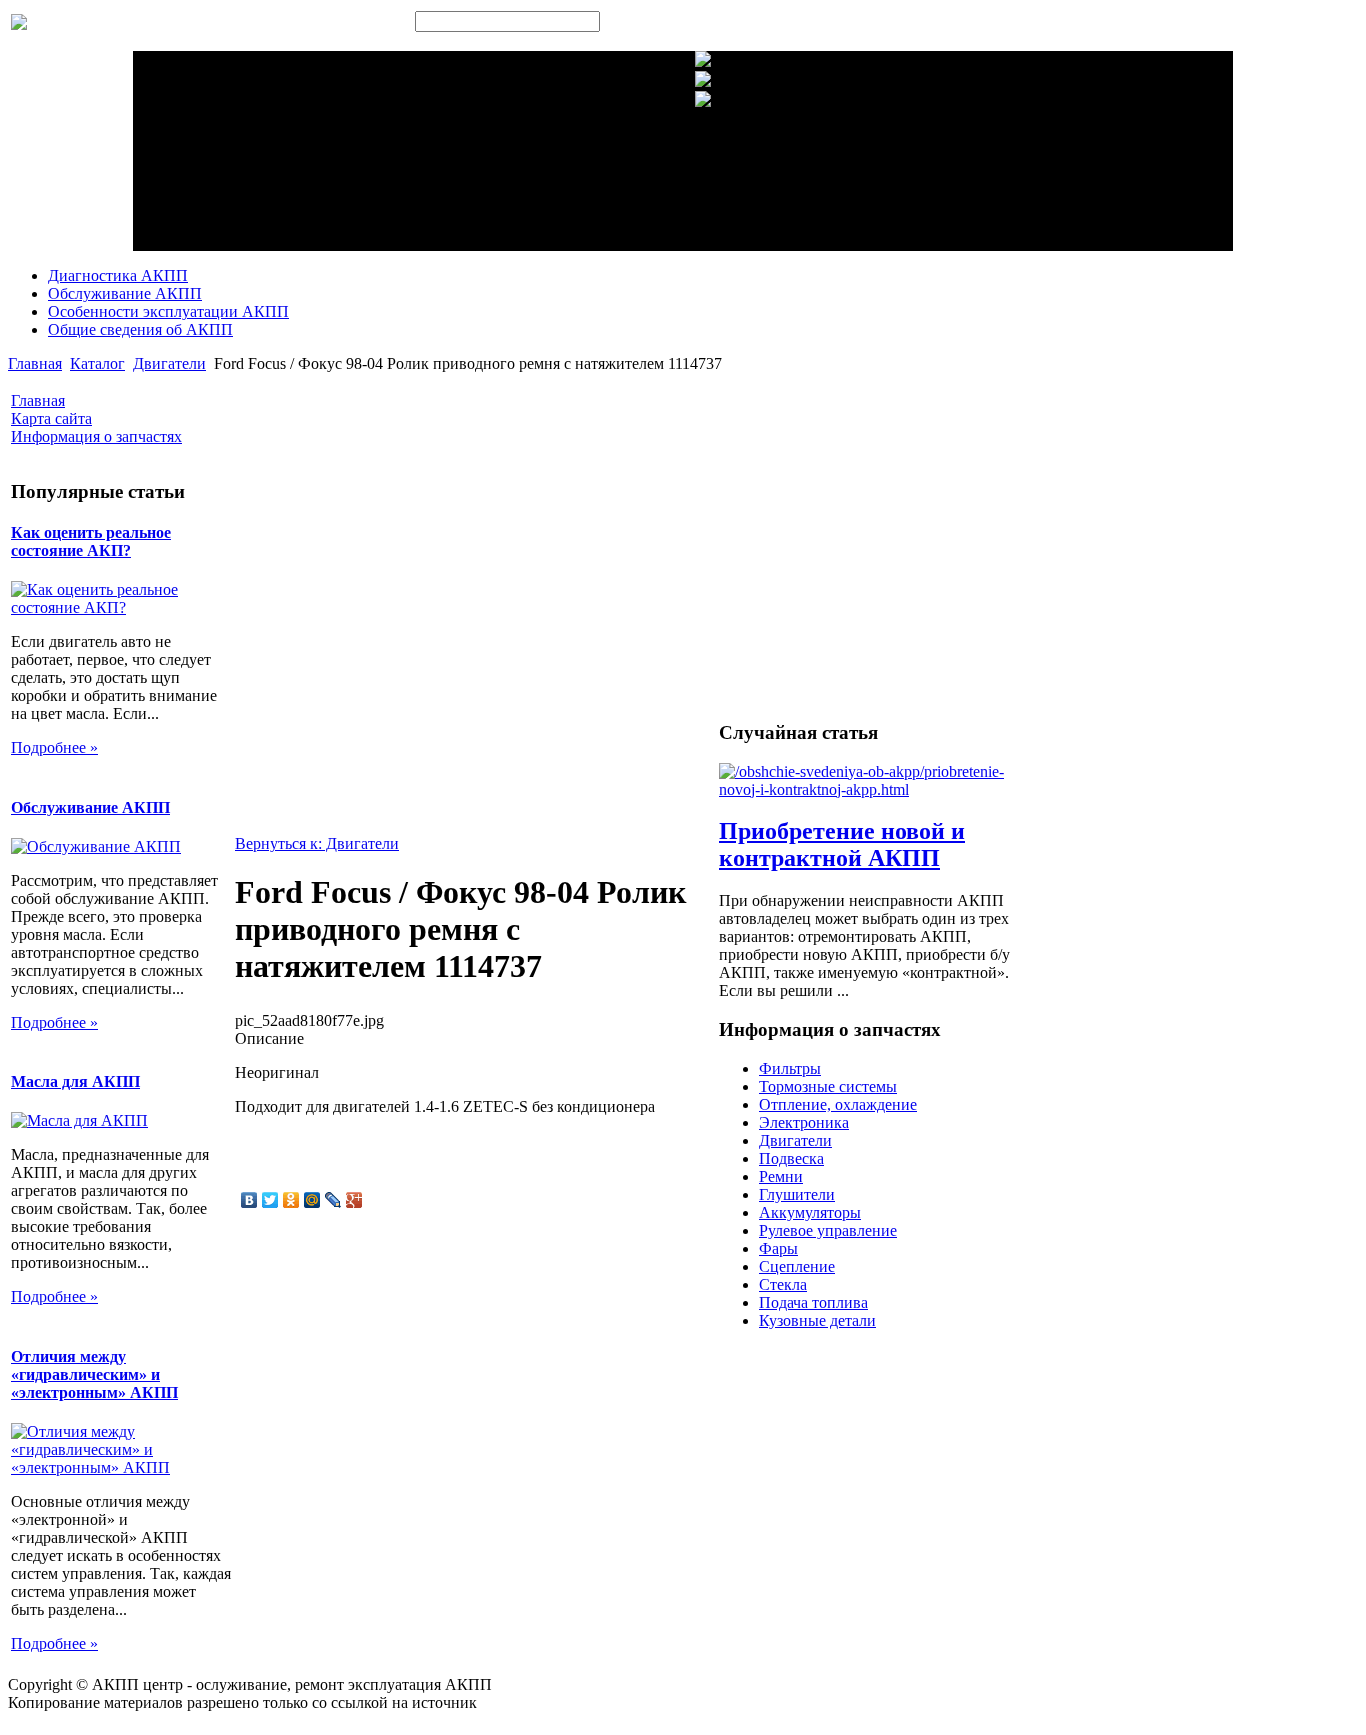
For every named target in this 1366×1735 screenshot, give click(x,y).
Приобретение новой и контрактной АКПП (842, 844)
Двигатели (169, 363)
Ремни (781, 1176)
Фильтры (790, 1068)
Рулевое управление (828, 1230)
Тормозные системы (828, 1086)
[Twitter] (270, 1200)
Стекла (783, 1284)
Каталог (97, 363)
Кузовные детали (817, 1320)
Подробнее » (54, 747)
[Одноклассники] (291, 1200)
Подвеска (791, 1158)
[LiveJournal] (333, 1200)
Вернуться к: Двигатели (317, 843)
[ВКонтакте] (249, 1200)
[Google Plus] (354, 1200)
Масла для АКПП (75, 1081)
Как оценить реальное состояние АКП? (91, 541)
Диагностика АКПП (118, 275)
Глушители (797, 1194)
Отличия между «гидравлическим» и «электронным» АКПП (94, 1374)
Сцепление (797, 1266)
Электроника (804, 1122)
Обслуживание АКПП (125, 293)
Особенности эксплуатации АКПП (168, 311)
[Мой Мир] (312, 1200)
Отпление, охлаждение (838, 1104)
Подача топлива (813, 1302)
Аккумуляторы (810, 1212)
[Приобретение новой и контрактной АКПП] (876, 789)
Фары (778, 1248)
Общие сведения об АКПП (140, 329)
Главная (35, 363)
